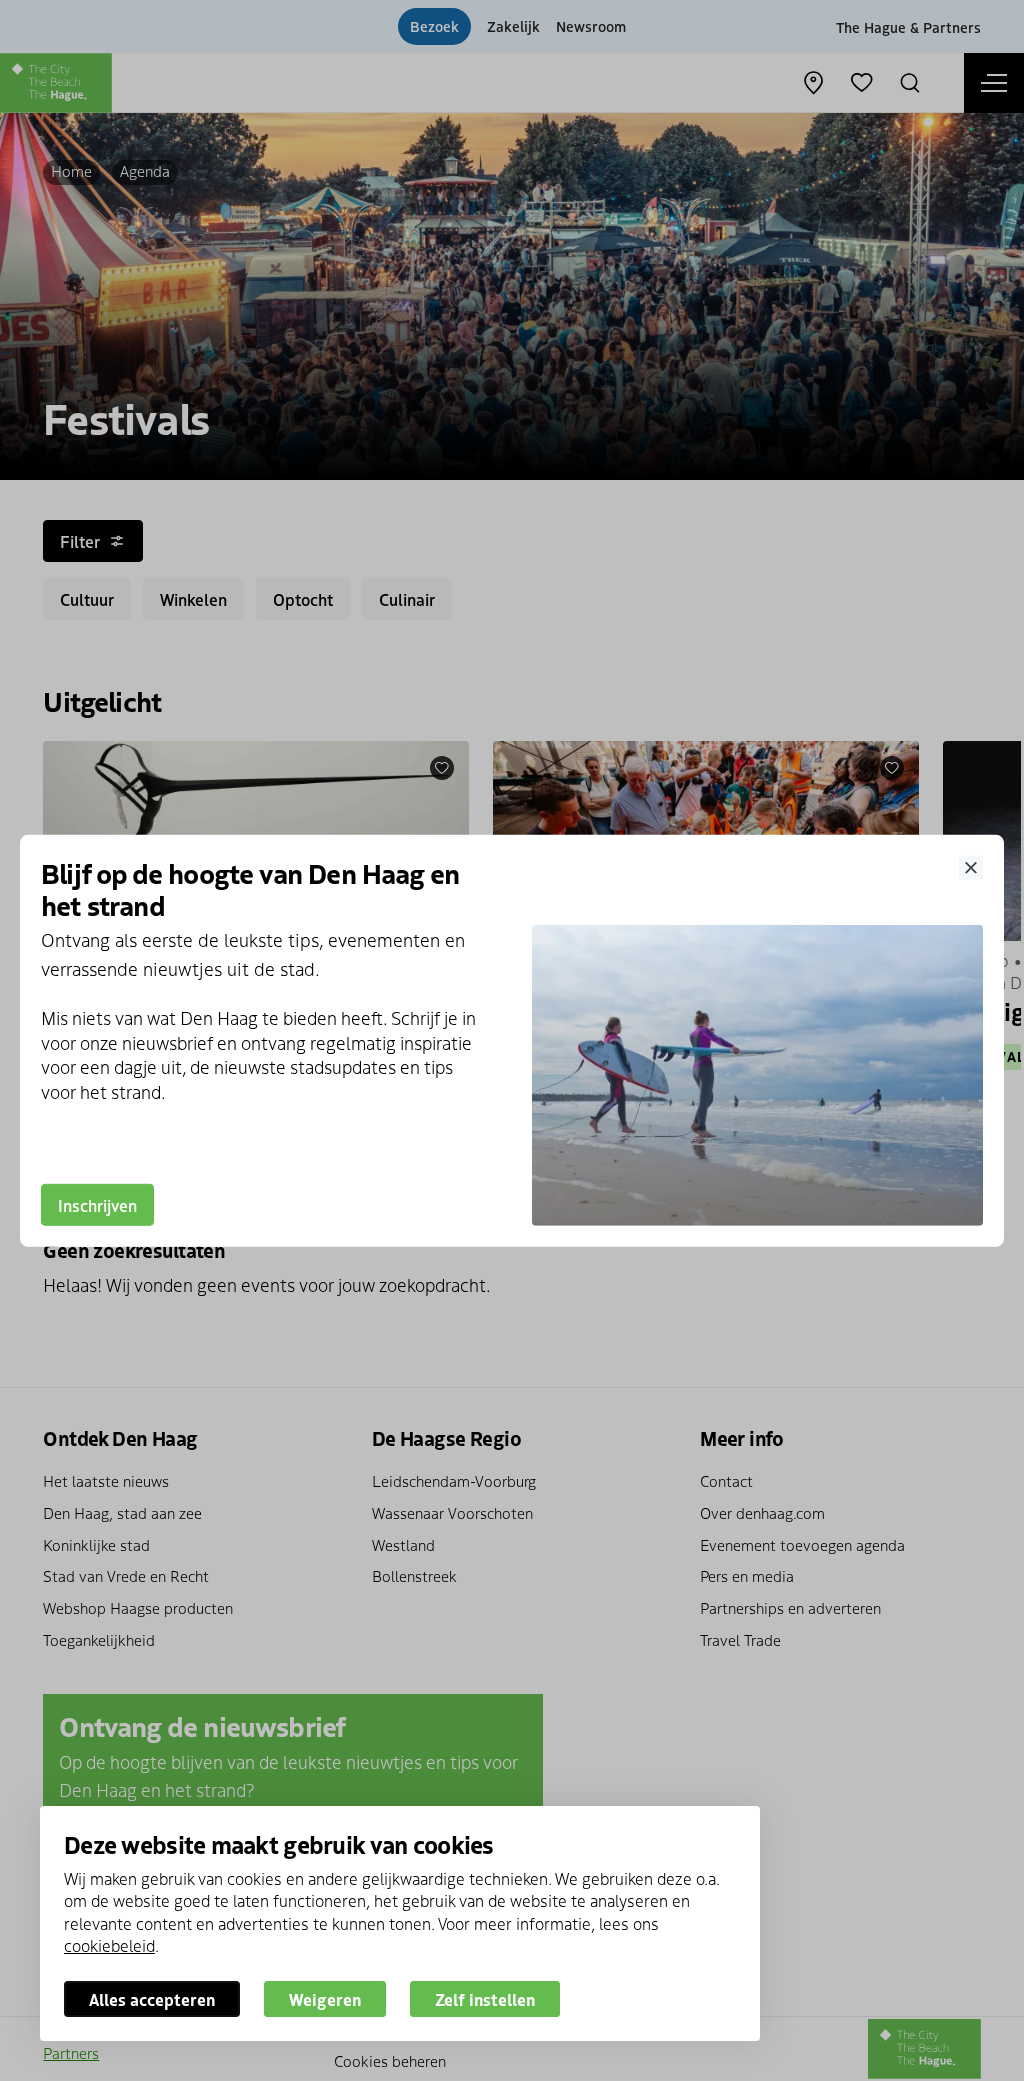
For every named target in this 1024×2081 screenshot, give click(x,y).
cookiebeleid (109, 1945)
